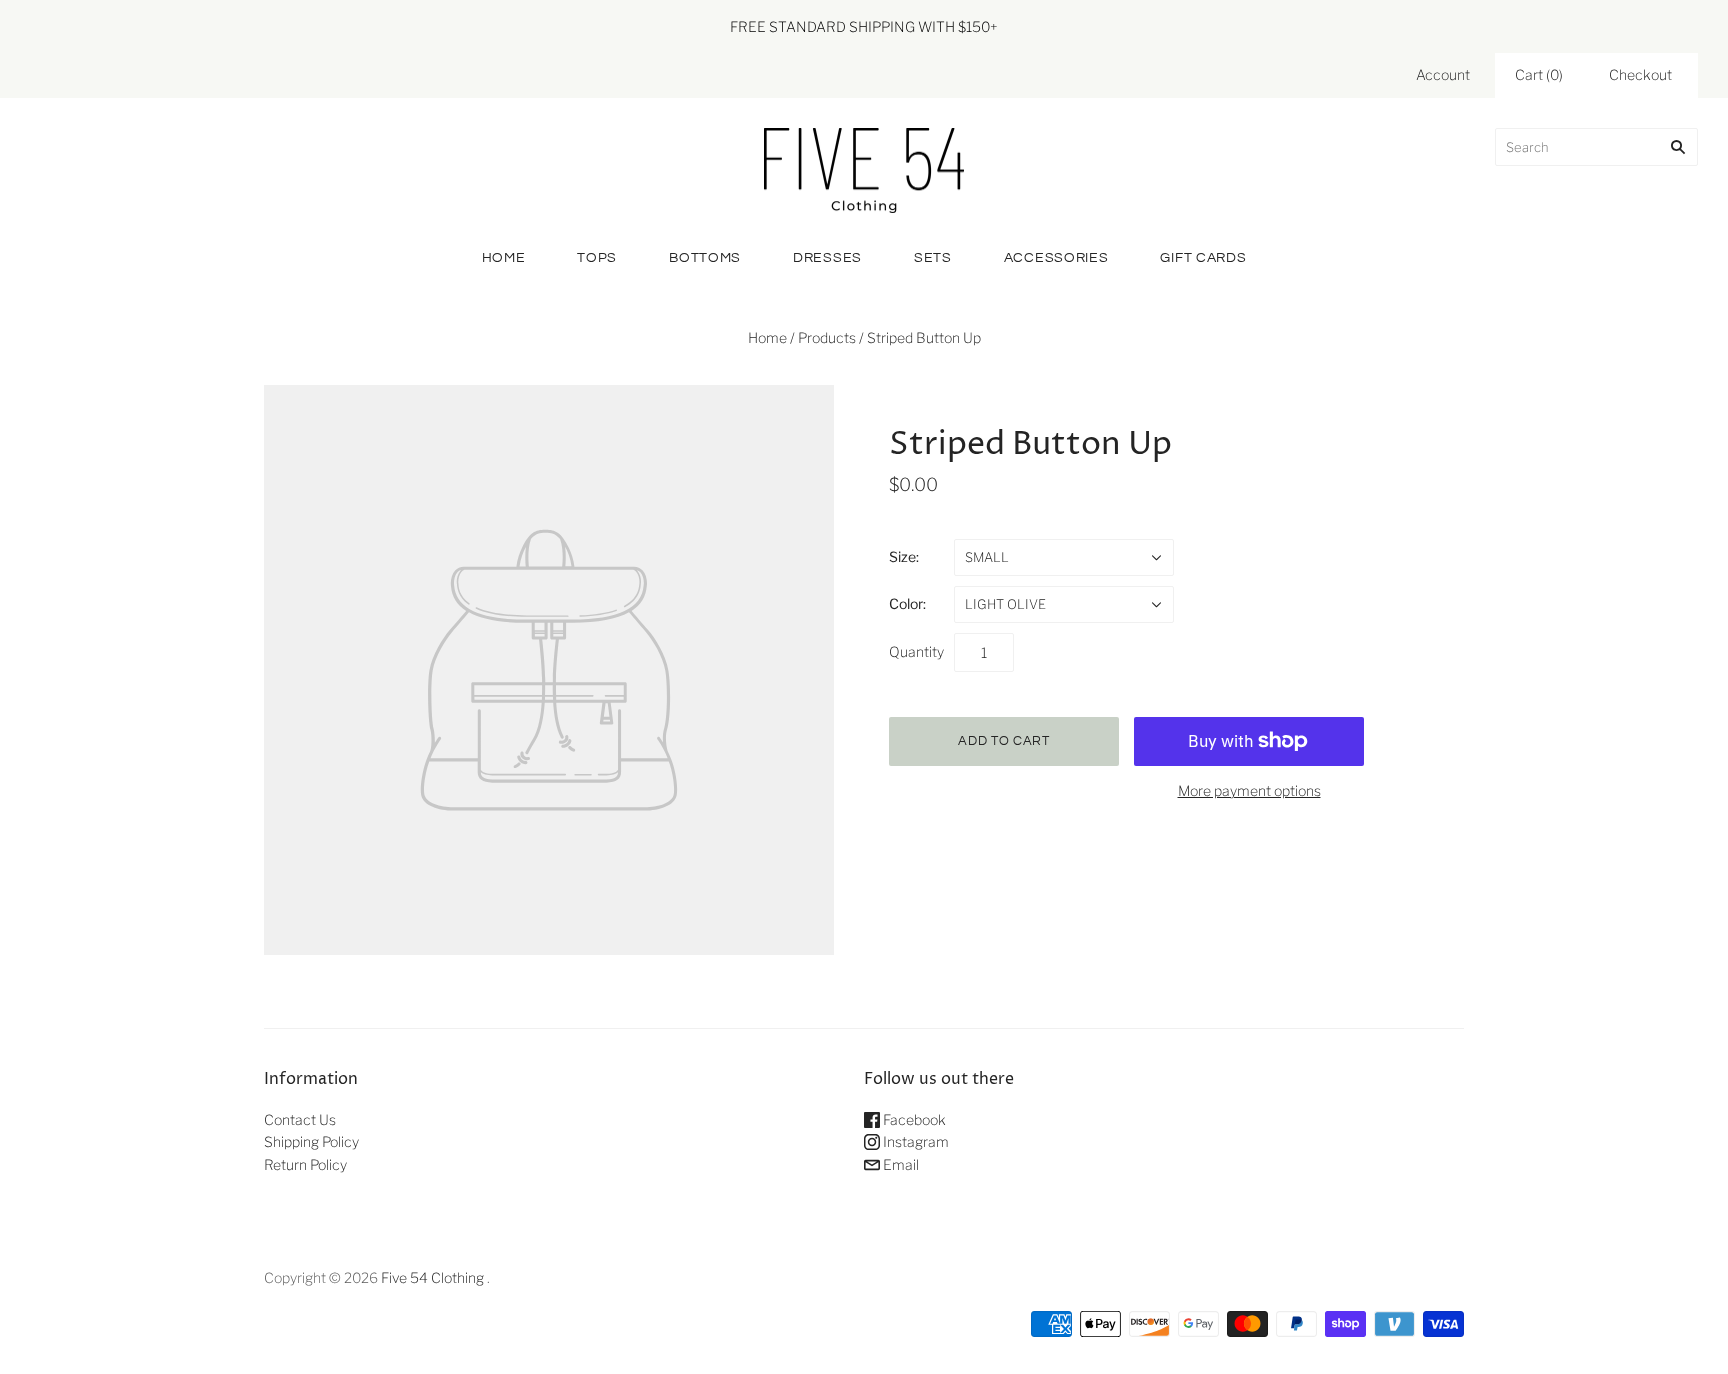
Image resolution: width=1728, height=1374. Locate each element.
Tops (597, 258)
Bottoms (705, 258)
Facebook (913, 1119)
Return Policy (305, 1164)
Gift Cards (1203, 258)
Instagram (914, 1141)
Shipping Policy (311, 1141)
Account (1443, 74)
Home (504, 258)
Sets (933, 258)
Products (827, 337)
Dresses (827, 258)
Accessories (1056, 258)
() (1539, 74)
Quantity (916, 651)
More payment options (1249, 790)
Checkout (1640, 74)
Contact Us (300, 1119)
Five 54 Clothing (432, 1277)
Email (899, 1164)
